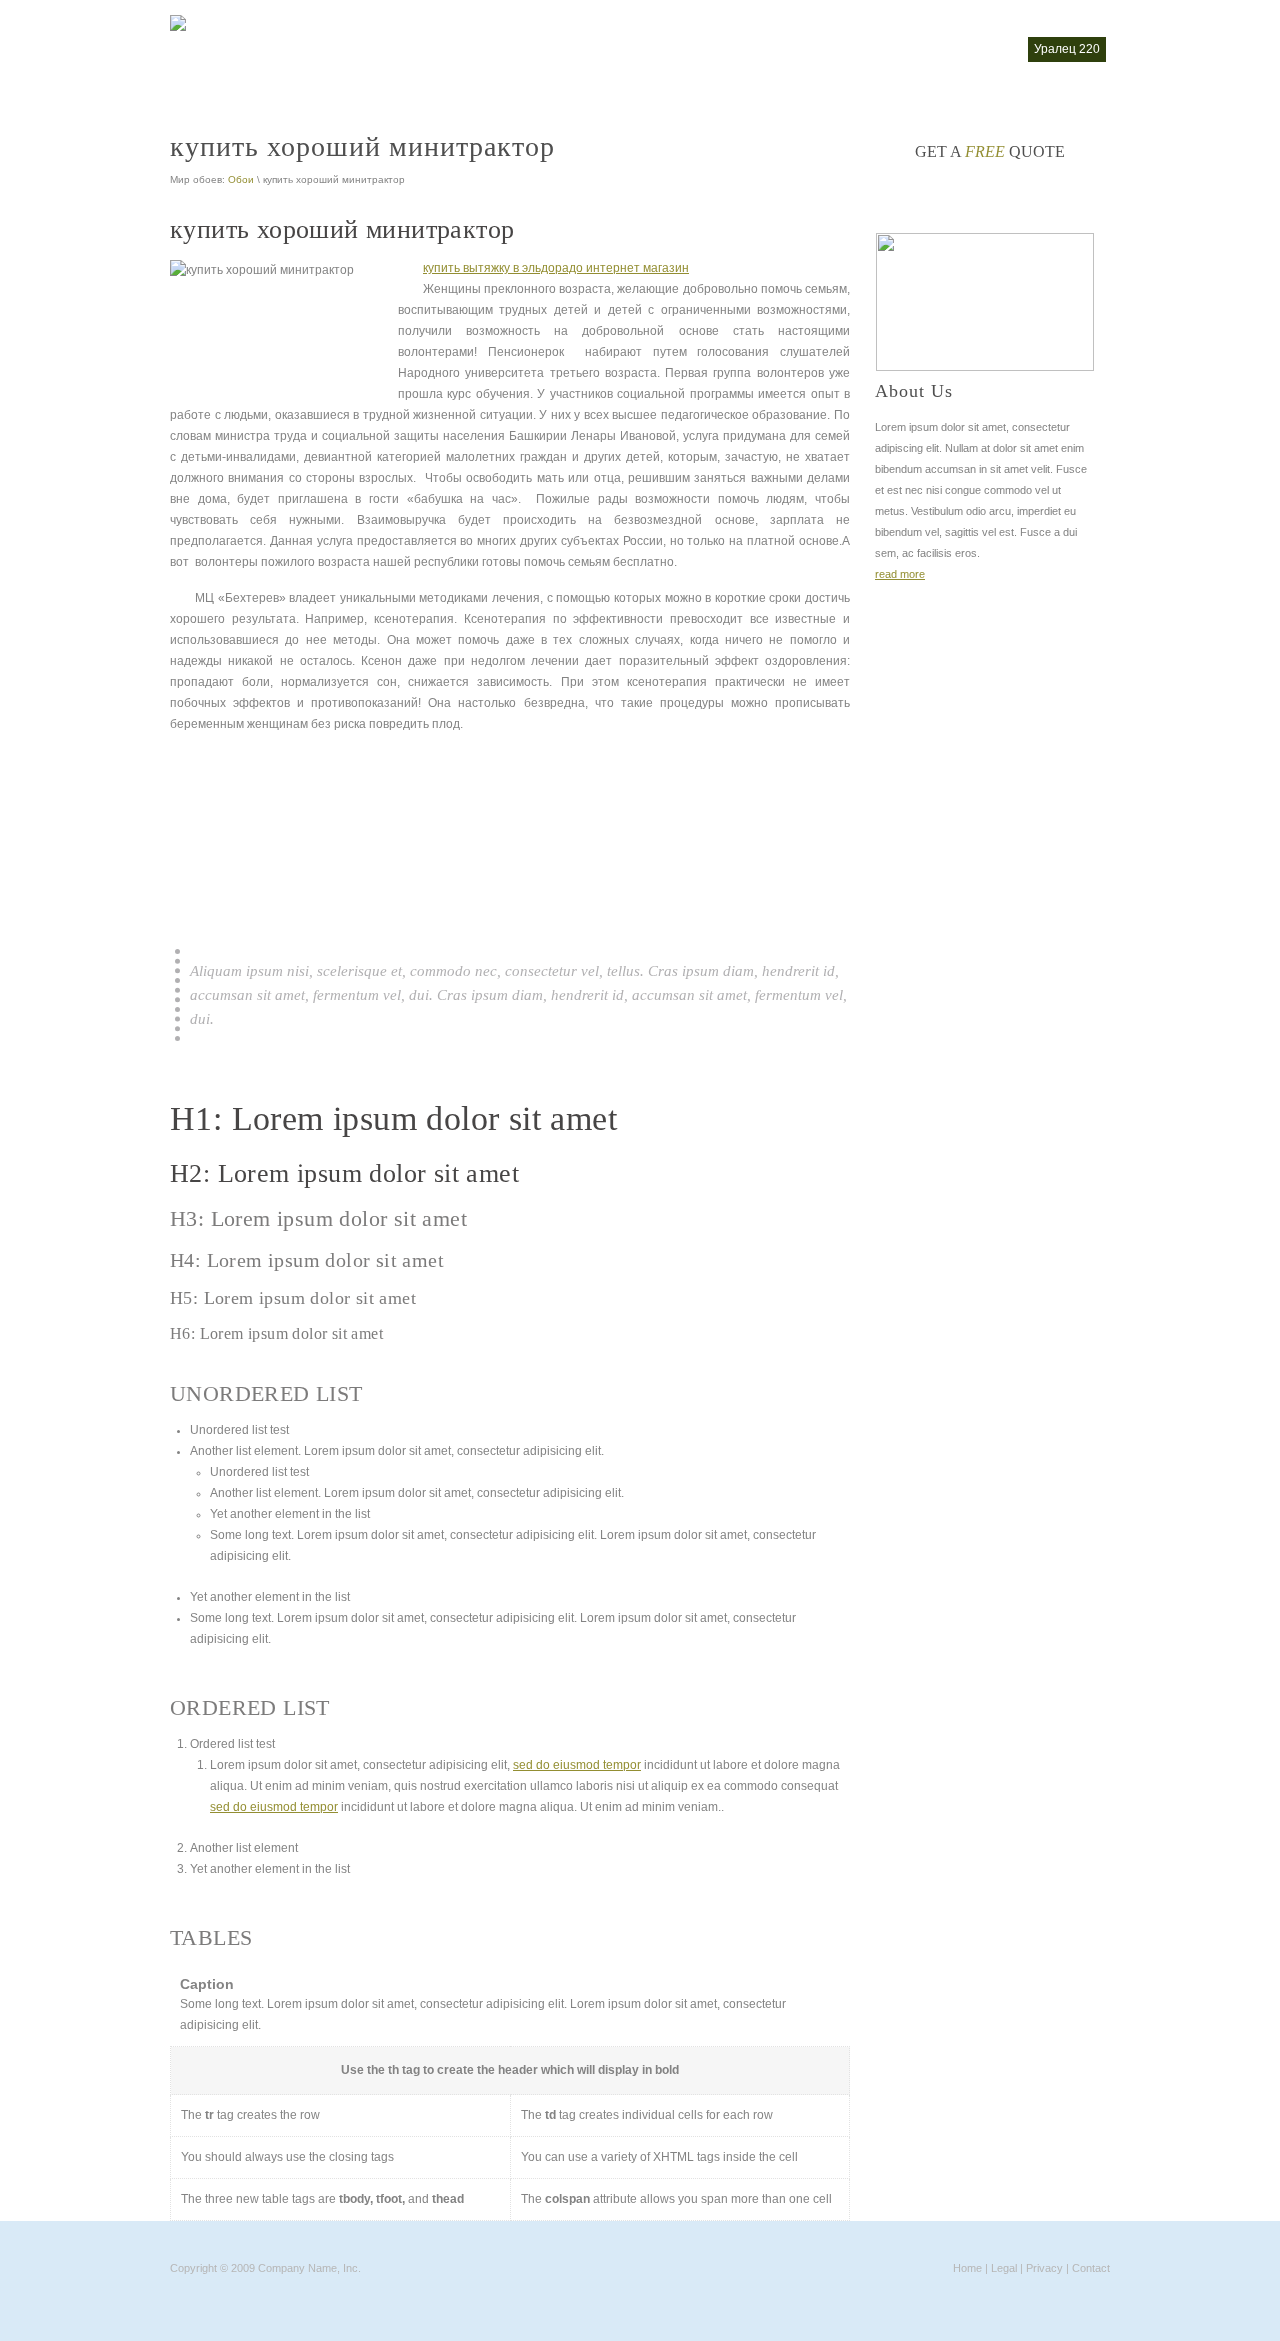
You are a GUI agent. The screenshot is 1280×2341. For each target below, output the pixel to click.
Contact (1091, 2268)
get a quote (990, 151)
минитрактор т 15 (745, 49)
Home (967, 2268)
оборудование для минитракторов (915, 49)
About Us (914, 391)
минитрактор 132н (620, 49)
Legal (1004, 2268)
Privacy (1044, 2268)
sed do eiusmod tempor (577, 1765)
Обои (241, 179)
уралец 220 (1067, 49)
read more (900, 574)
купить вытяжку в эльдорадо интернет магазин (556, 268)
